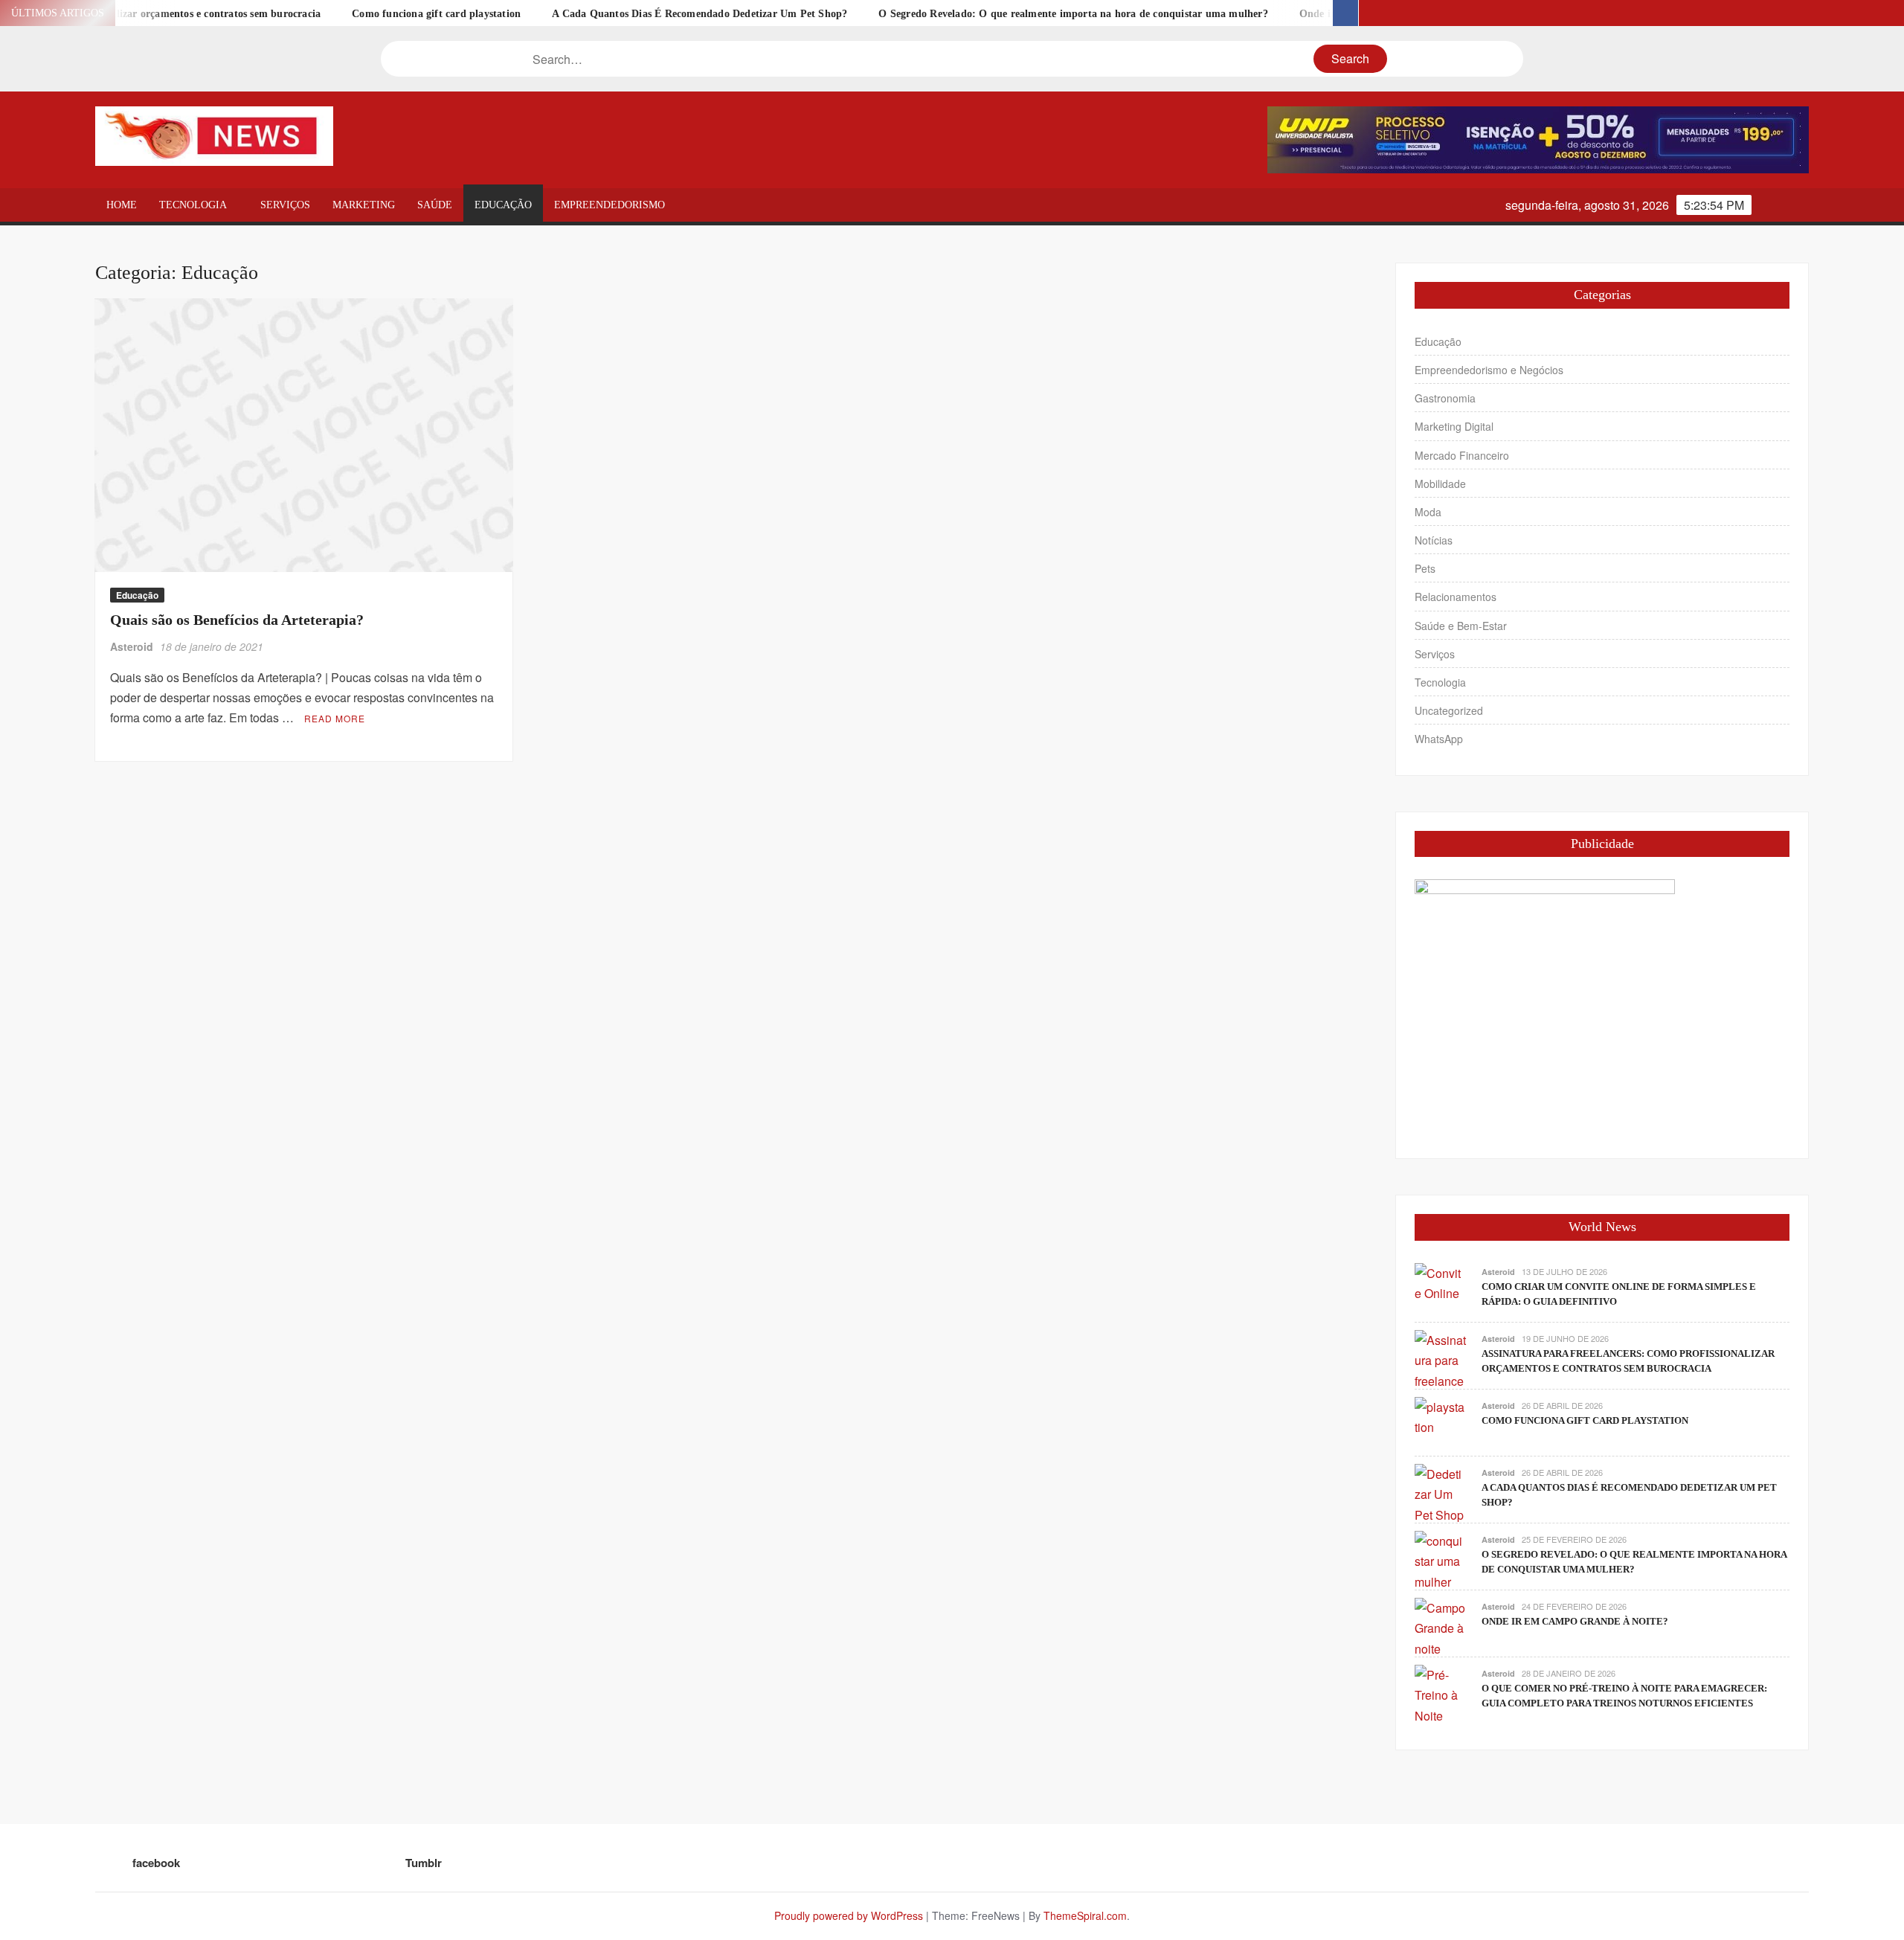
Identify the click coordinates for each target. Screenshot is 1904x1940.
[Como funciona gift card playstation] (1441, 1416)
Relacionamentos (1456, 597)
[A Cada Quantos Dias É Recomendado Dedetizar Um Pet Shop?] (1441, 1493)
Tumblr (424, 1863)
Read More (335, 718)
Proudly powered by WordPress (849, 1915)
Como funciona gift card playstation (359, 14)
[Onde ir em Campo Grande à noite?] (1441, 1626)
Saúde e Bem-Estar (1461, 626)
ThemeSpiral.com (1085, 1915)
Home (122, 205)
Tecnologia (193, 205)
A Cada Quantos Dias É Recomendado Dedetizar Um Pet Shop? (622, 14)
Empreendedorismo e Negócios (1489, 370)
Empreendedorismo (610, 205)
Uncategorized (1449, 710)
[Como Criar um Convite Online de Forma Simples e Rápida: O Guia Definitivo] (1441, 1282)
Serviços (285, 205)
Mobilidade (1440, 484)
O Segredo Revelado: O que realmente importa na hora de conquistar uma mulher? (996, 14)
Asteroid (132, 646)
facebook (156, 1863)
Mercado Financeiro (1462, 455)
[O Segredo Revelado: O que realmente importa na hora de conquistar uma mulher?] (1441, 1560)
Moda (1428, 512)
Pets (1425, 568)
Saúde (435, 205)
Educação (503, 205)
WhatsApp (1439, 739)
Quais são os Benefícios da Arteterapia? (237, 620)
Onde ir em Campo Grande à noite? (1305, 14)
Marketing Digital (1454, 426)
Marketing (364, 205)
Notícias (1434, 540)
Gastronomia (1445, 398)
